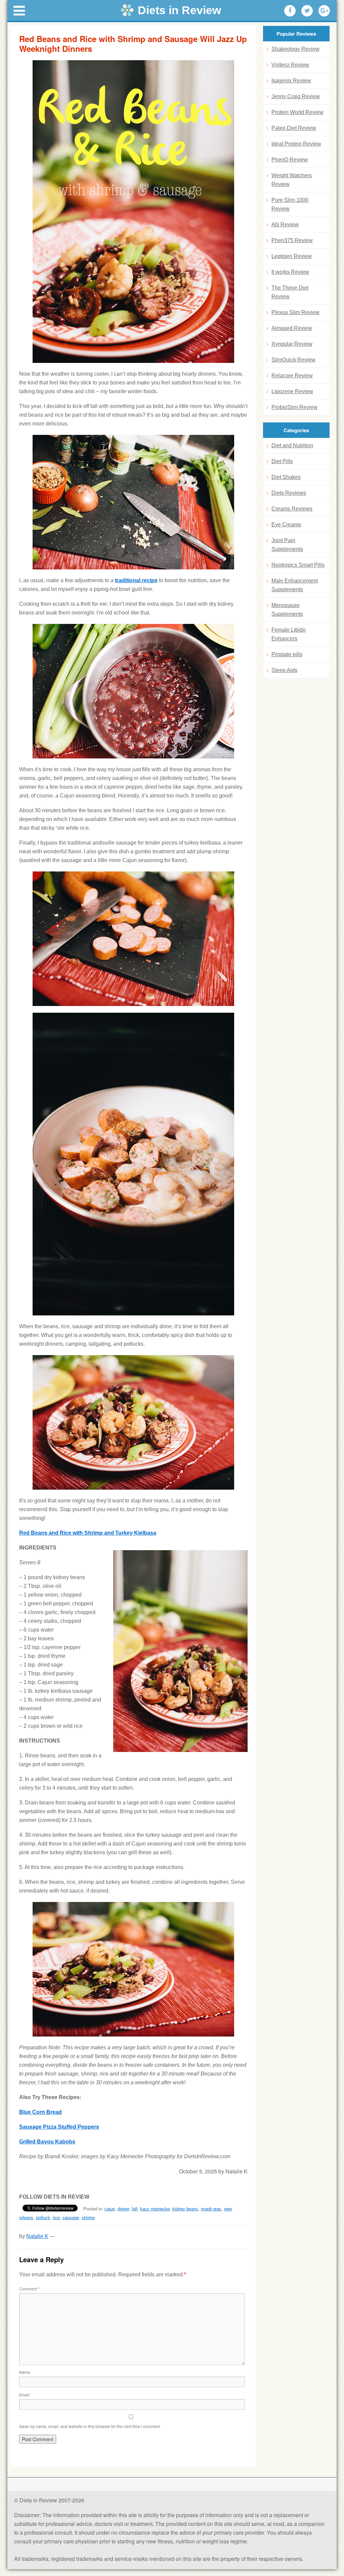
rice (56, 2218)
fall (135, 2209)
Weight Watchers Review (292, 180)
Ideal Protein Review (296, 144)
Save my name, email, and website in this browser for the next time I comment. (90, 2426)
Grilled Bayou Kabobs (47, 2142)
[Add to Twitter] (307, 11)
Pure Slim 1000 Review (290, 204)
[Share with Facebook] (290, 11)
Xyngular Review (292, 344)
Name (25, 2372)
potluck (43, 2218)
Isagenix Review (291, 81)
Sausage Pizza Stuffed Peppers (59, 2127)
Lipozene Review (292, 391)
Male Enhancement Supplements (295, 585)
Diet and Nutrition (292, 445)
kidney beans (185, 2209)
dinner (123, 2209)
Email (24, 2395)
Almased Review (292, 328)
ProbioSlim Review (294, 407)
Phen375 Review (292, 240)
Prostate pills (287, 654)
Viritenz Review (290, 65)
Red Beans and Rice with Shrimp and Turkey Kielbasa (88, 1533)
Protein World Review (297, 112)
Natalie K (37, 2236)
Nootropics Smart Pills (298, 565)
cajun (110, 2209)
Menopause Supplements (287, 610)
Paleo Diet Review (294, 128)
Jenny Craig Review (296, 96)
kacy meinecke (155, 2209)
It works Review (290, 272)
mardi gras (211, 2209)
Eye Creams (286, 525)
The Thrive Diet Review (290, 292)
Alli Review (285, 225)
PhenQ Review (290, 160)
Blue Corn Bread (40, 2112)
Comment (29, 2289)
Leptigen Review (292, 256)
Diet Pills (282, 461)
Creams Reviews (292, 509)
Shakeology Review (295, 49)
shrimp (88, 2218)
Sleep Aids (284, 670)
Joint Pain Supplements (287, 545)
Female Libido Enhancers (289, 634)
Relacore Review (292, 376)
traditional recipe (136, 580)
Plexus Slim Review (295, 312)
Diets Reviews (289, 493)
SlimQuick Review (293, 360)
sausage (71, 2218)
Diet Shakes (286, 477)
